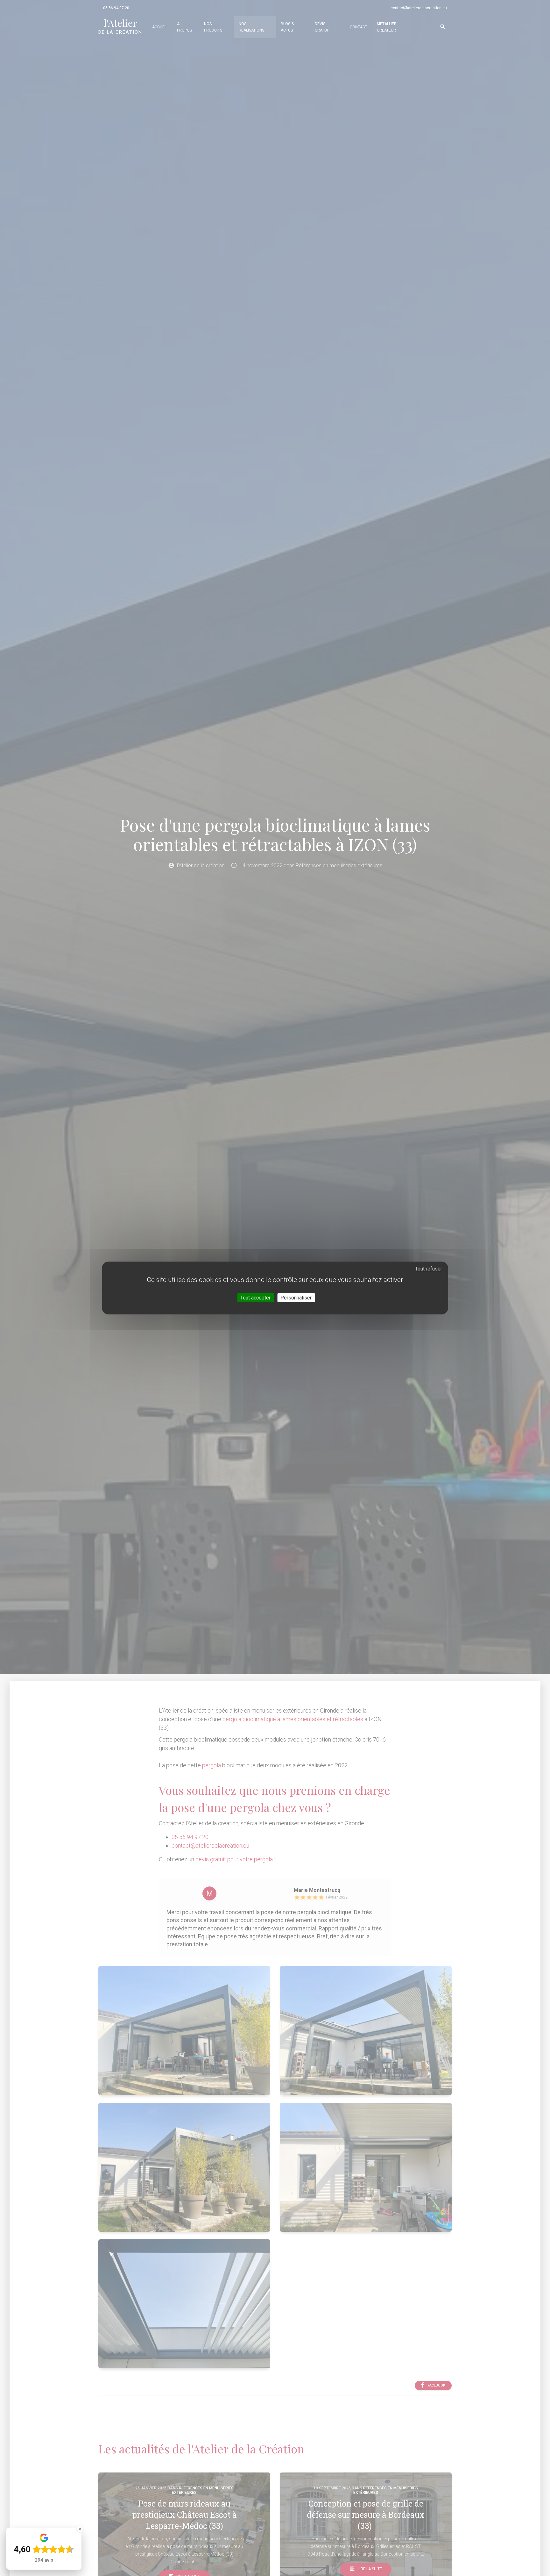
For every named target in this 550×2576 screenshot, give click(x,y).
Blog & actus (287, 27)
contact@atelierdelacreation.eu (419, 8)
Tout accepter (255, 1298)
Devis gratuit (322, 27)
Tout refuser (429, 1269)
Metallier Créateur (387, 27)
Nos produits (213, 27)
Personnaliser (296, 1298)
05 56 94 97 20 (116, 8)
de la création (120, 26)
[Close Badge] (80, 2529)
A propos (184, 27)
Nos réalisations (251, 27)
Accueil (160, 27)
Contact (359, 27)
